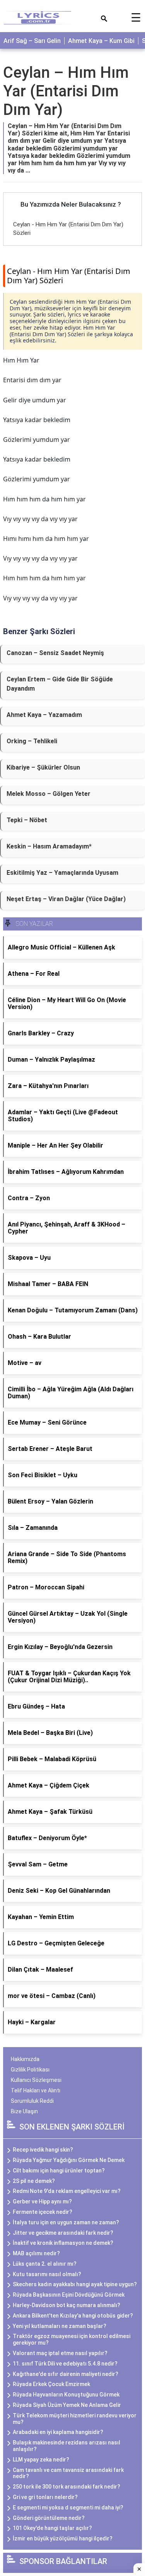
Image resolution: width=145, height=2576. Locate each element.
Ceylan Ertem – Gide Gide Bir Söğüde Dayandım (60, 684)
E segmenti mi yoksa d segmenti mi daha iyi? (68, 2508)
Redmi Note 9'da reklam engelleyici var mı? (67, 2191)
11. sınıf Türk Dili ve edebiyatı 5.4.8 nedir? (65, 2364)
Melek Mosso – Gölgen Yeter (49, 794)
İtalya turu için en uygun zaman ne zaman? (66, 2222)
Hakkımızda (25, 2059)
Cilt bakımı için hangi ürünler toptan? (59, 2171)
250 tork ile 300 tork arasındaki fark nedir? (67, 2487)
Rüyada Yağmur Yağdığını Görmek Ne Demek (69, 2160)
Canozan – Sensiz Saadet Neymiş (55, 653)
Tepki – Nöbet (27, 820)
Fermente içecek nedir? (43, 2212)
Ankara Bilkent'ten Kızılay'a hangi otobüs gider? (73, 2316)
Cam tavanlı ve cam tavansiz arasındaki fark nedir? (68, 2473)
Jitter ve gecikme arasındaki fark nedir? (63, 2233)
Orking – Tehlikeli (32, 741)
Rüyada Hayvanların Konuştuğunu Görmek (66, 2395)
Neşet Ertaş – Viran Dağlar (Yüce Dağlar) (66, 899)
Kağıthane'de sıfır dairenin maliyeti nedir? (66, 2374)
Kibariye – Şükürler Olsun (43, 767)
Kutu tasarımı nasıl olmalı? (47, 2274)
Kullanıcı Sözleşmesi (36, 2080)
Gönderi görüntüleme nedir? (49, 2518)
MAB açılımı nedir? (36, 2253)
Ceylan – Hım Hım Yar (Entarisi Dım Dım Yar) (66, 91)
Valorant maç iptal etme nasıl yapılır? (60, 2353)
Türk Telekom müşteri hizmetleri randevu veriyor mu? (75, 2419)
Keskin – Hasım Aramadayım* (49, 846)
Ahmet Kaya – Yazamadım (44, 715)
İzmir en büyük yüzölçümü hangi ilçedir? (63, 2538)
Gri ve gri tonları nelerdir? (45, 2497)
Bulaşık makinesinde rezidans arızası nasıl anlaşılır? (67, 2446)
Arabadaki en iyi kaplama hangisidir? (58, 2432)
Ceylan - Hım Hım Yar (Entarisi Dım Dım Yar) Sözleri (69, 276)
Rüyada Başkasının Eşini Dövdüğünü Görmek (69, 2295)
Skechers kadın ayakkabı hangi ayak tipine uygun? (75, 2284)
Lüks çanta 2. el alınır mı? (45, 2264)
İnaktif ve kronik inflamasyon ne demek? (63, 2243)
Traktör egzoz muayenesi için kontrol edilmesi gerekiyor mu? (72, 2339)
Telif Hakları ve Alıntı (36, 2090)
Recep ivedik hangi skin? (43, 2150)
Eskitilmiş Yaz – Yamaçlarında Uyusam (62, 873)
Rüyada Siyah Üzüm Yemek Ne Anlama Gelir (67, 2405)
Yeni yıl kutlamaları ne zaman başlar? (60, 2326)
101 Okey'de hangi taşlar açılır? (52, 2528)
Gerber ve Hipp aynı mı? (42, 2201)
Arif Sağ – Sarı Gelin (32, 41)
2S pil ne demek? (34, 2181)
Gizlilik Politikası (30, 2070)
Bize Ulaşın (24, 2111)
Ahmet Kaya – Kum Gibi (101, 41)
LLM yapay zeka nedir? (41, 2460)
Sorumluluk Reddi (32, 2101)
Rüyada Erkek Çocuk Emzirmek (51, 2384)
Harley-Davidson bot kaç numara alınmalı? (67, 2305)
